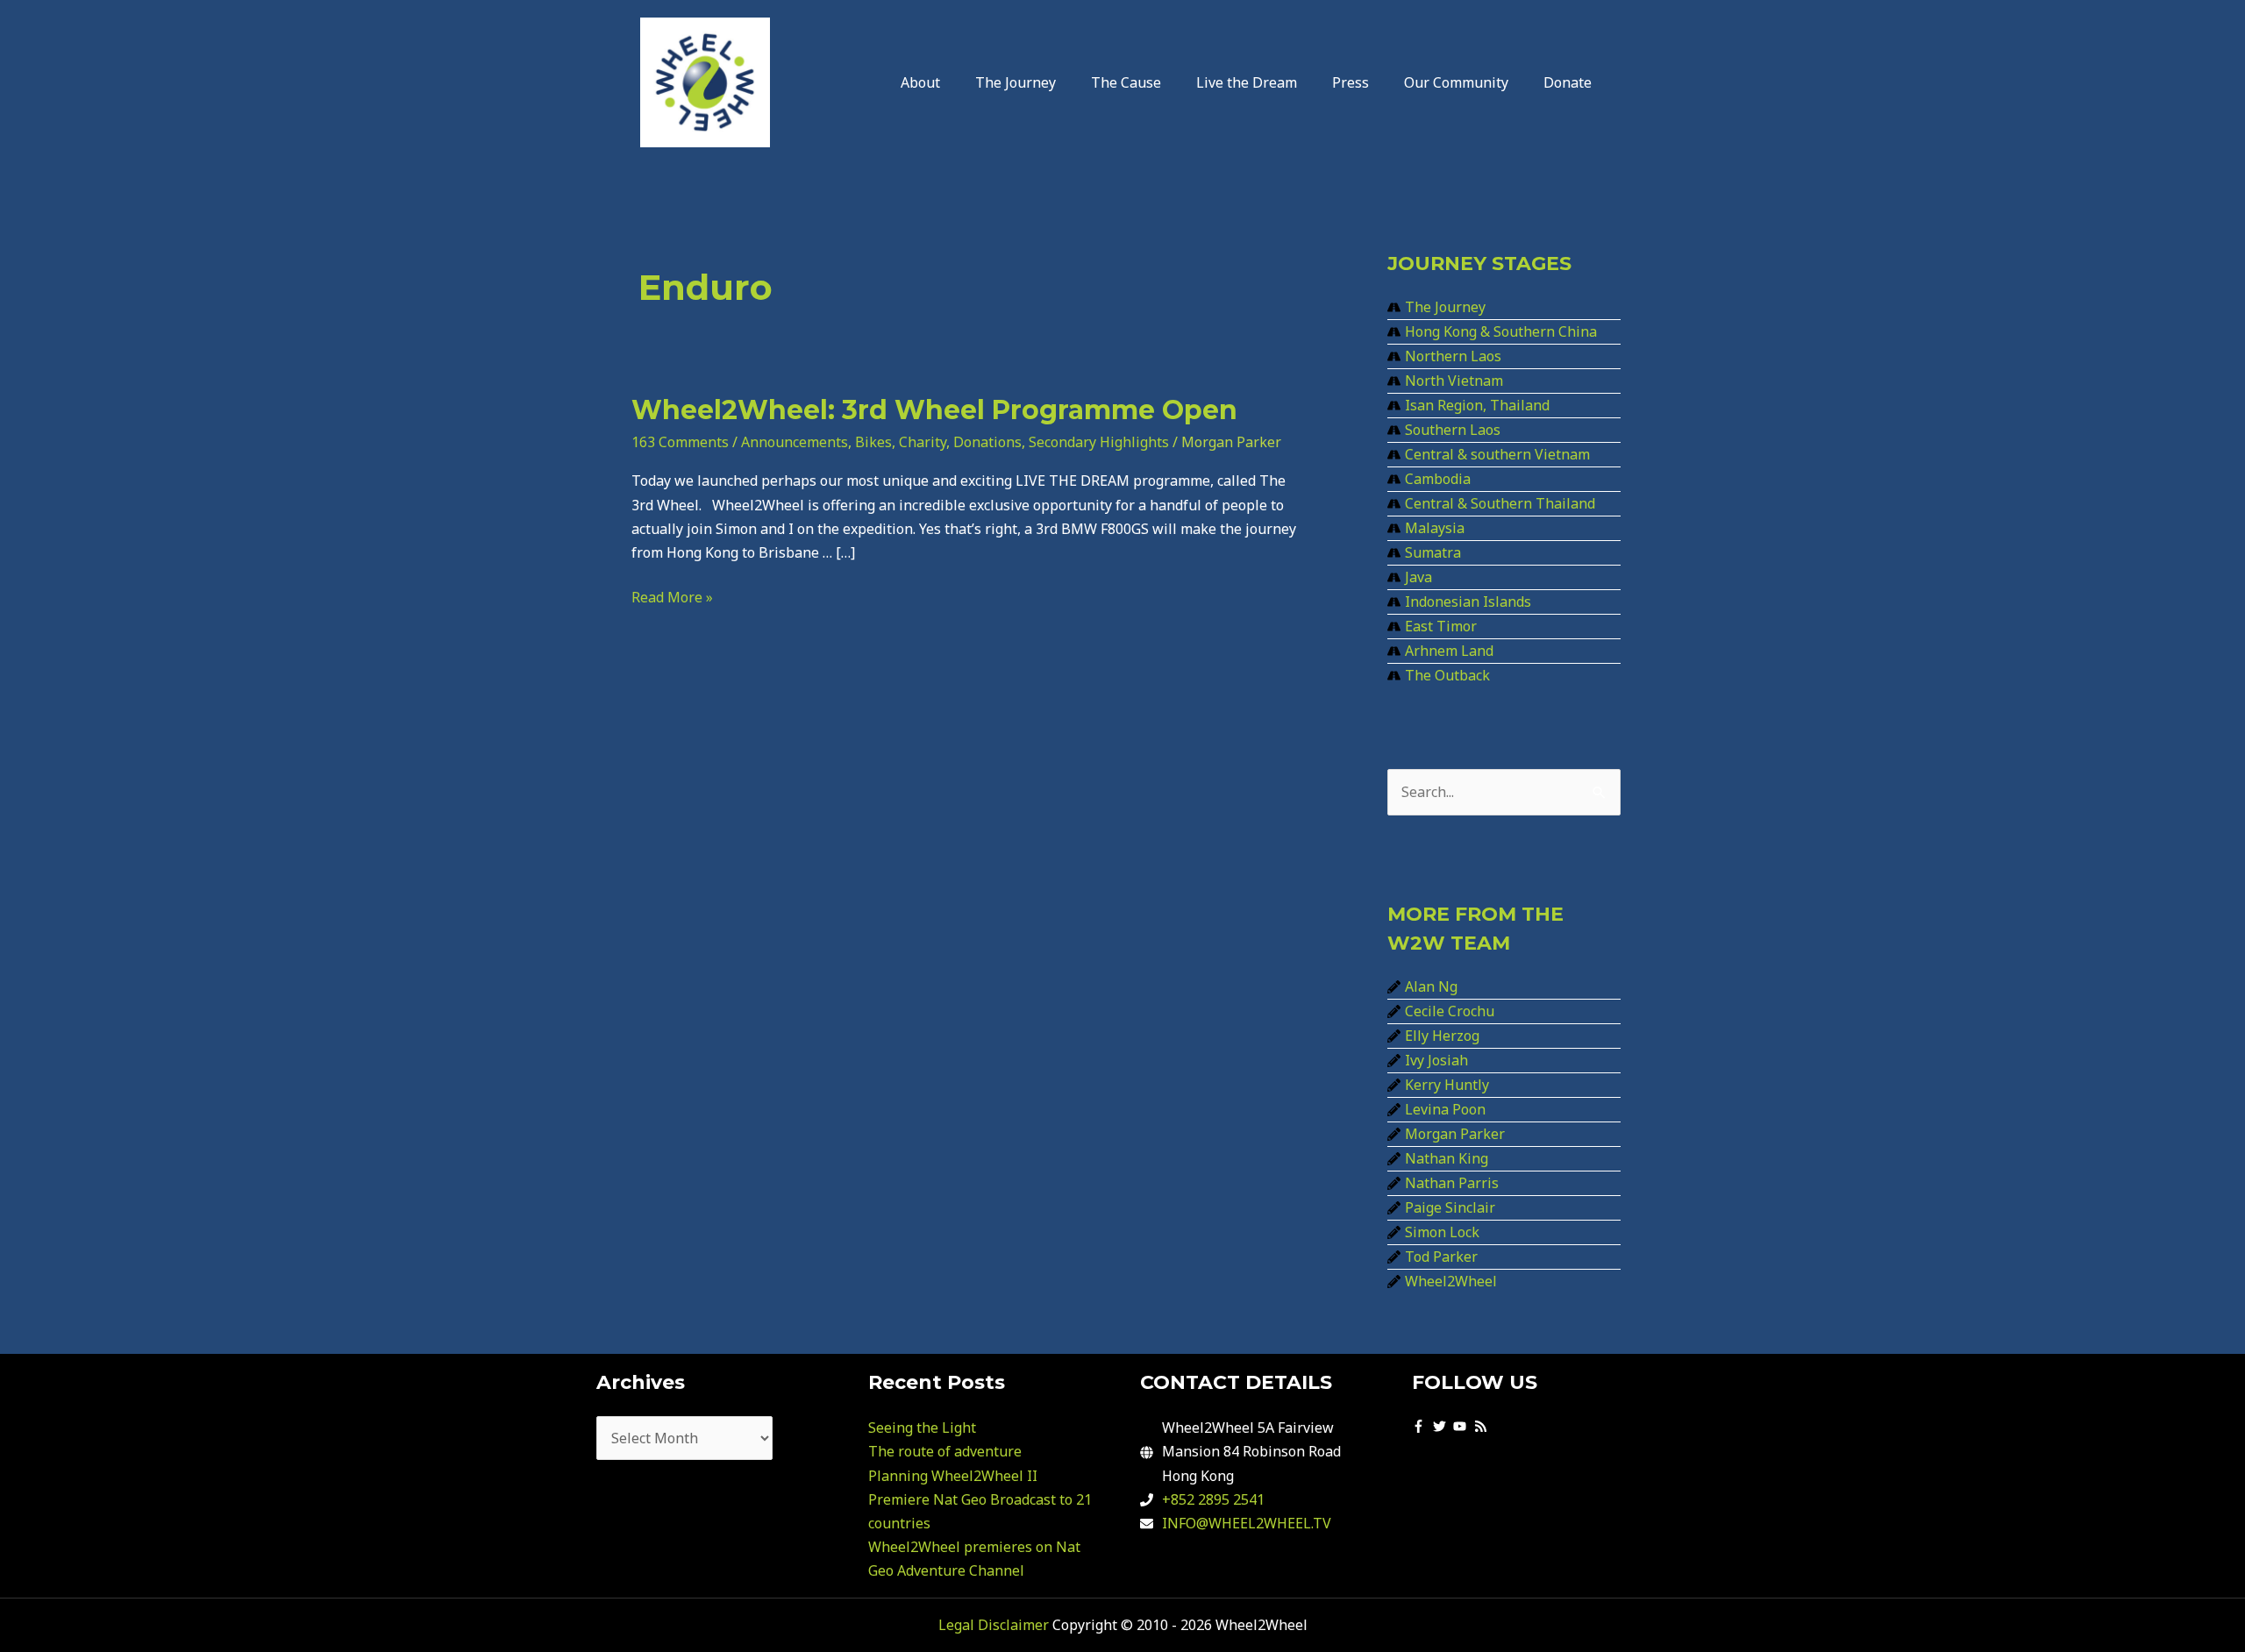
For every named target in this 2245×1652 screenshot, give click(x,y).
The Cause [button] (1126, 82)
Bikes (873, 442)
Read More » (672, 596)
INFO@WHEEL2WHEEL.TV (1247, 1523)
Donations (987, 442)
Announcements (795, 442)
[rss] (1483, 1426)
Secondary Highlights (1099, 442)
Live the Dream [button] (1247, 82)
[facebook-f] (1421, 1426)
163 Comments (680, 442)
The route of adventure (945, 1451)
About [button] (920, 82)
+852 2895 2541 (1213, 1499)
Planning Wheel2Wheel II (953, 1476)
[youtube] (1462, 1426)
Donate (1568, 82)
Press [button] (1351, 82)
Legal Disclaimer (994, 1625)
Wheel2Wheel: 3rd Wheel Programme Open (934, 410)
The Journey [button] (1016, 82)
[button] (925, 82)
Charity (923, 442)
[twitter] (1442, 1426)
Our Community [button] (1456, 82)
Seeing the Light (922, 1428)
